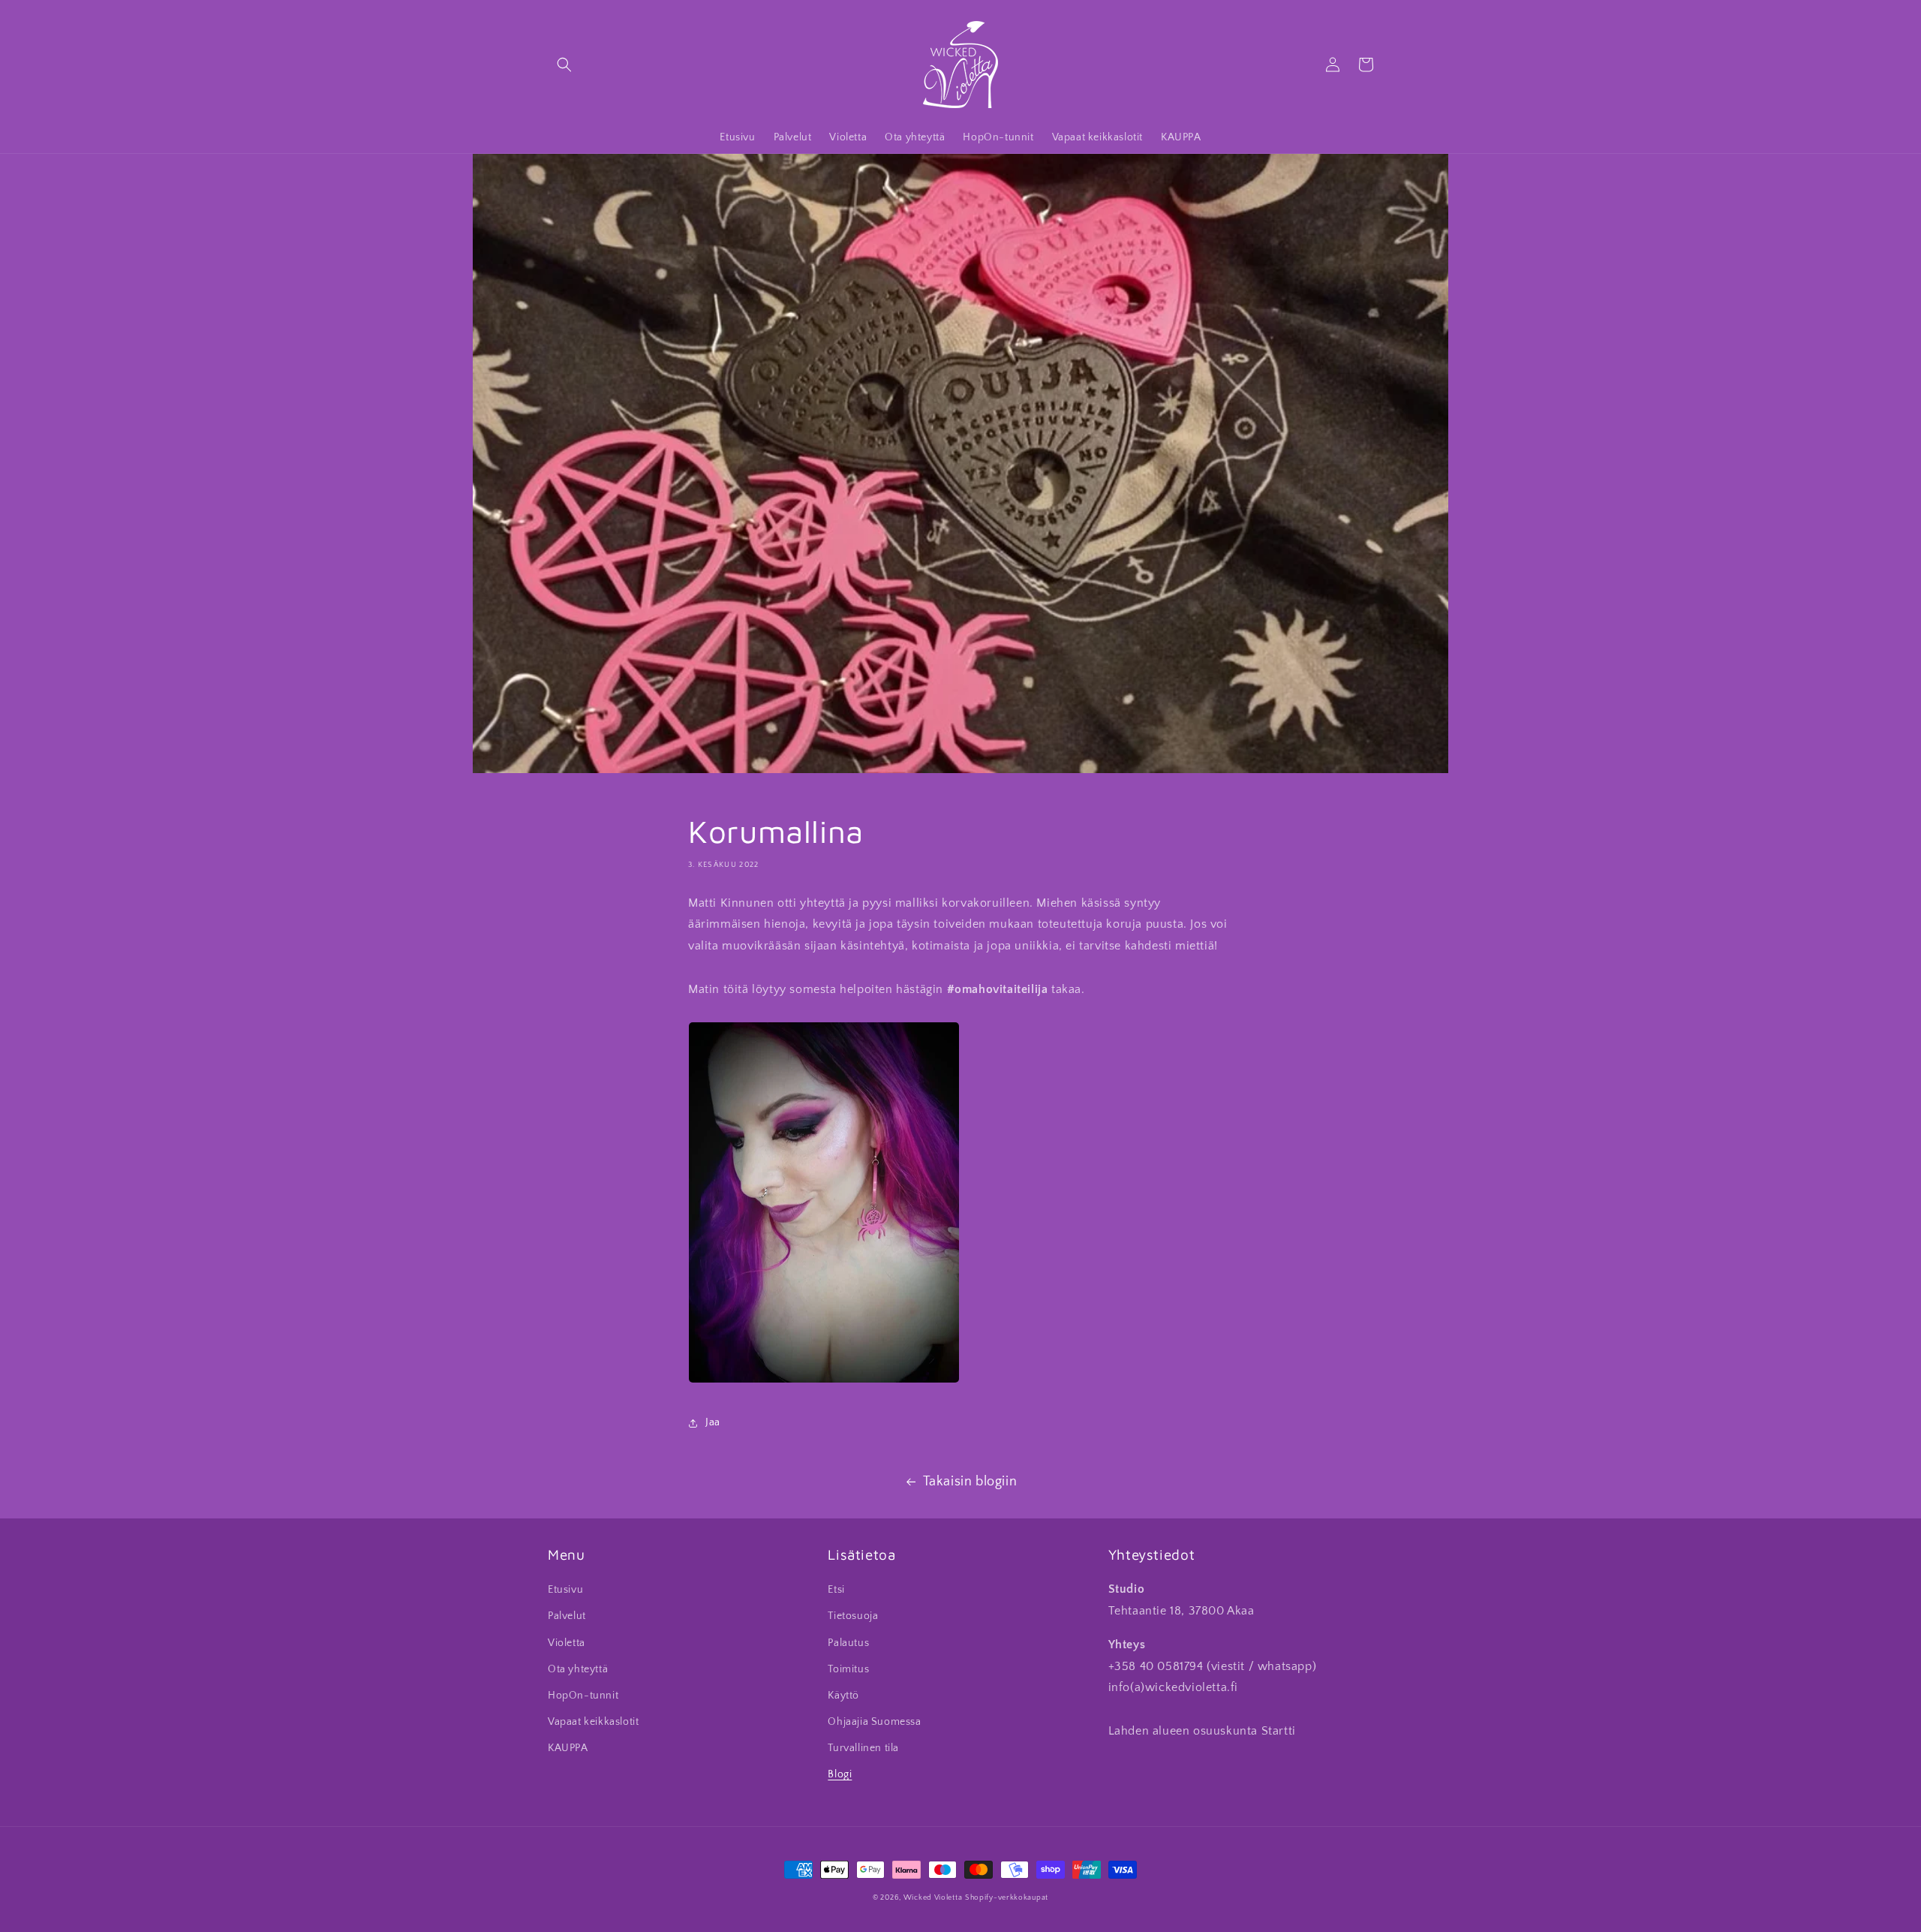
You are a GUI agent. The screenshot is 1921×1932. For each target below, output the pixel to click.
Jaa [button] (713, 1422)
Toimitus (848, 1669)
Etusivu (565, 1590)
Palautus (848, 1643)
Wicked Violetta (933, 1898)
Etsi (836, 1590)
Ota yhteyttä (578, 1669)
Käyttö (843, 1696)
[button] (564, 65)
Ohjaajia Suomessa (874, 1722)
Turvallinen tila (863, 1748)
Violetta (567, 1643)
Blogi (840, 1774)
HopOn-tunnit (583, 1696)
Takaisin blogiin (970, 1482)
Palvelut (567, 1616)
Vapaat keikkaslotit (593, 1722)
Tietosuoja (853, 1616)
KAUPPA (568, 1748)
